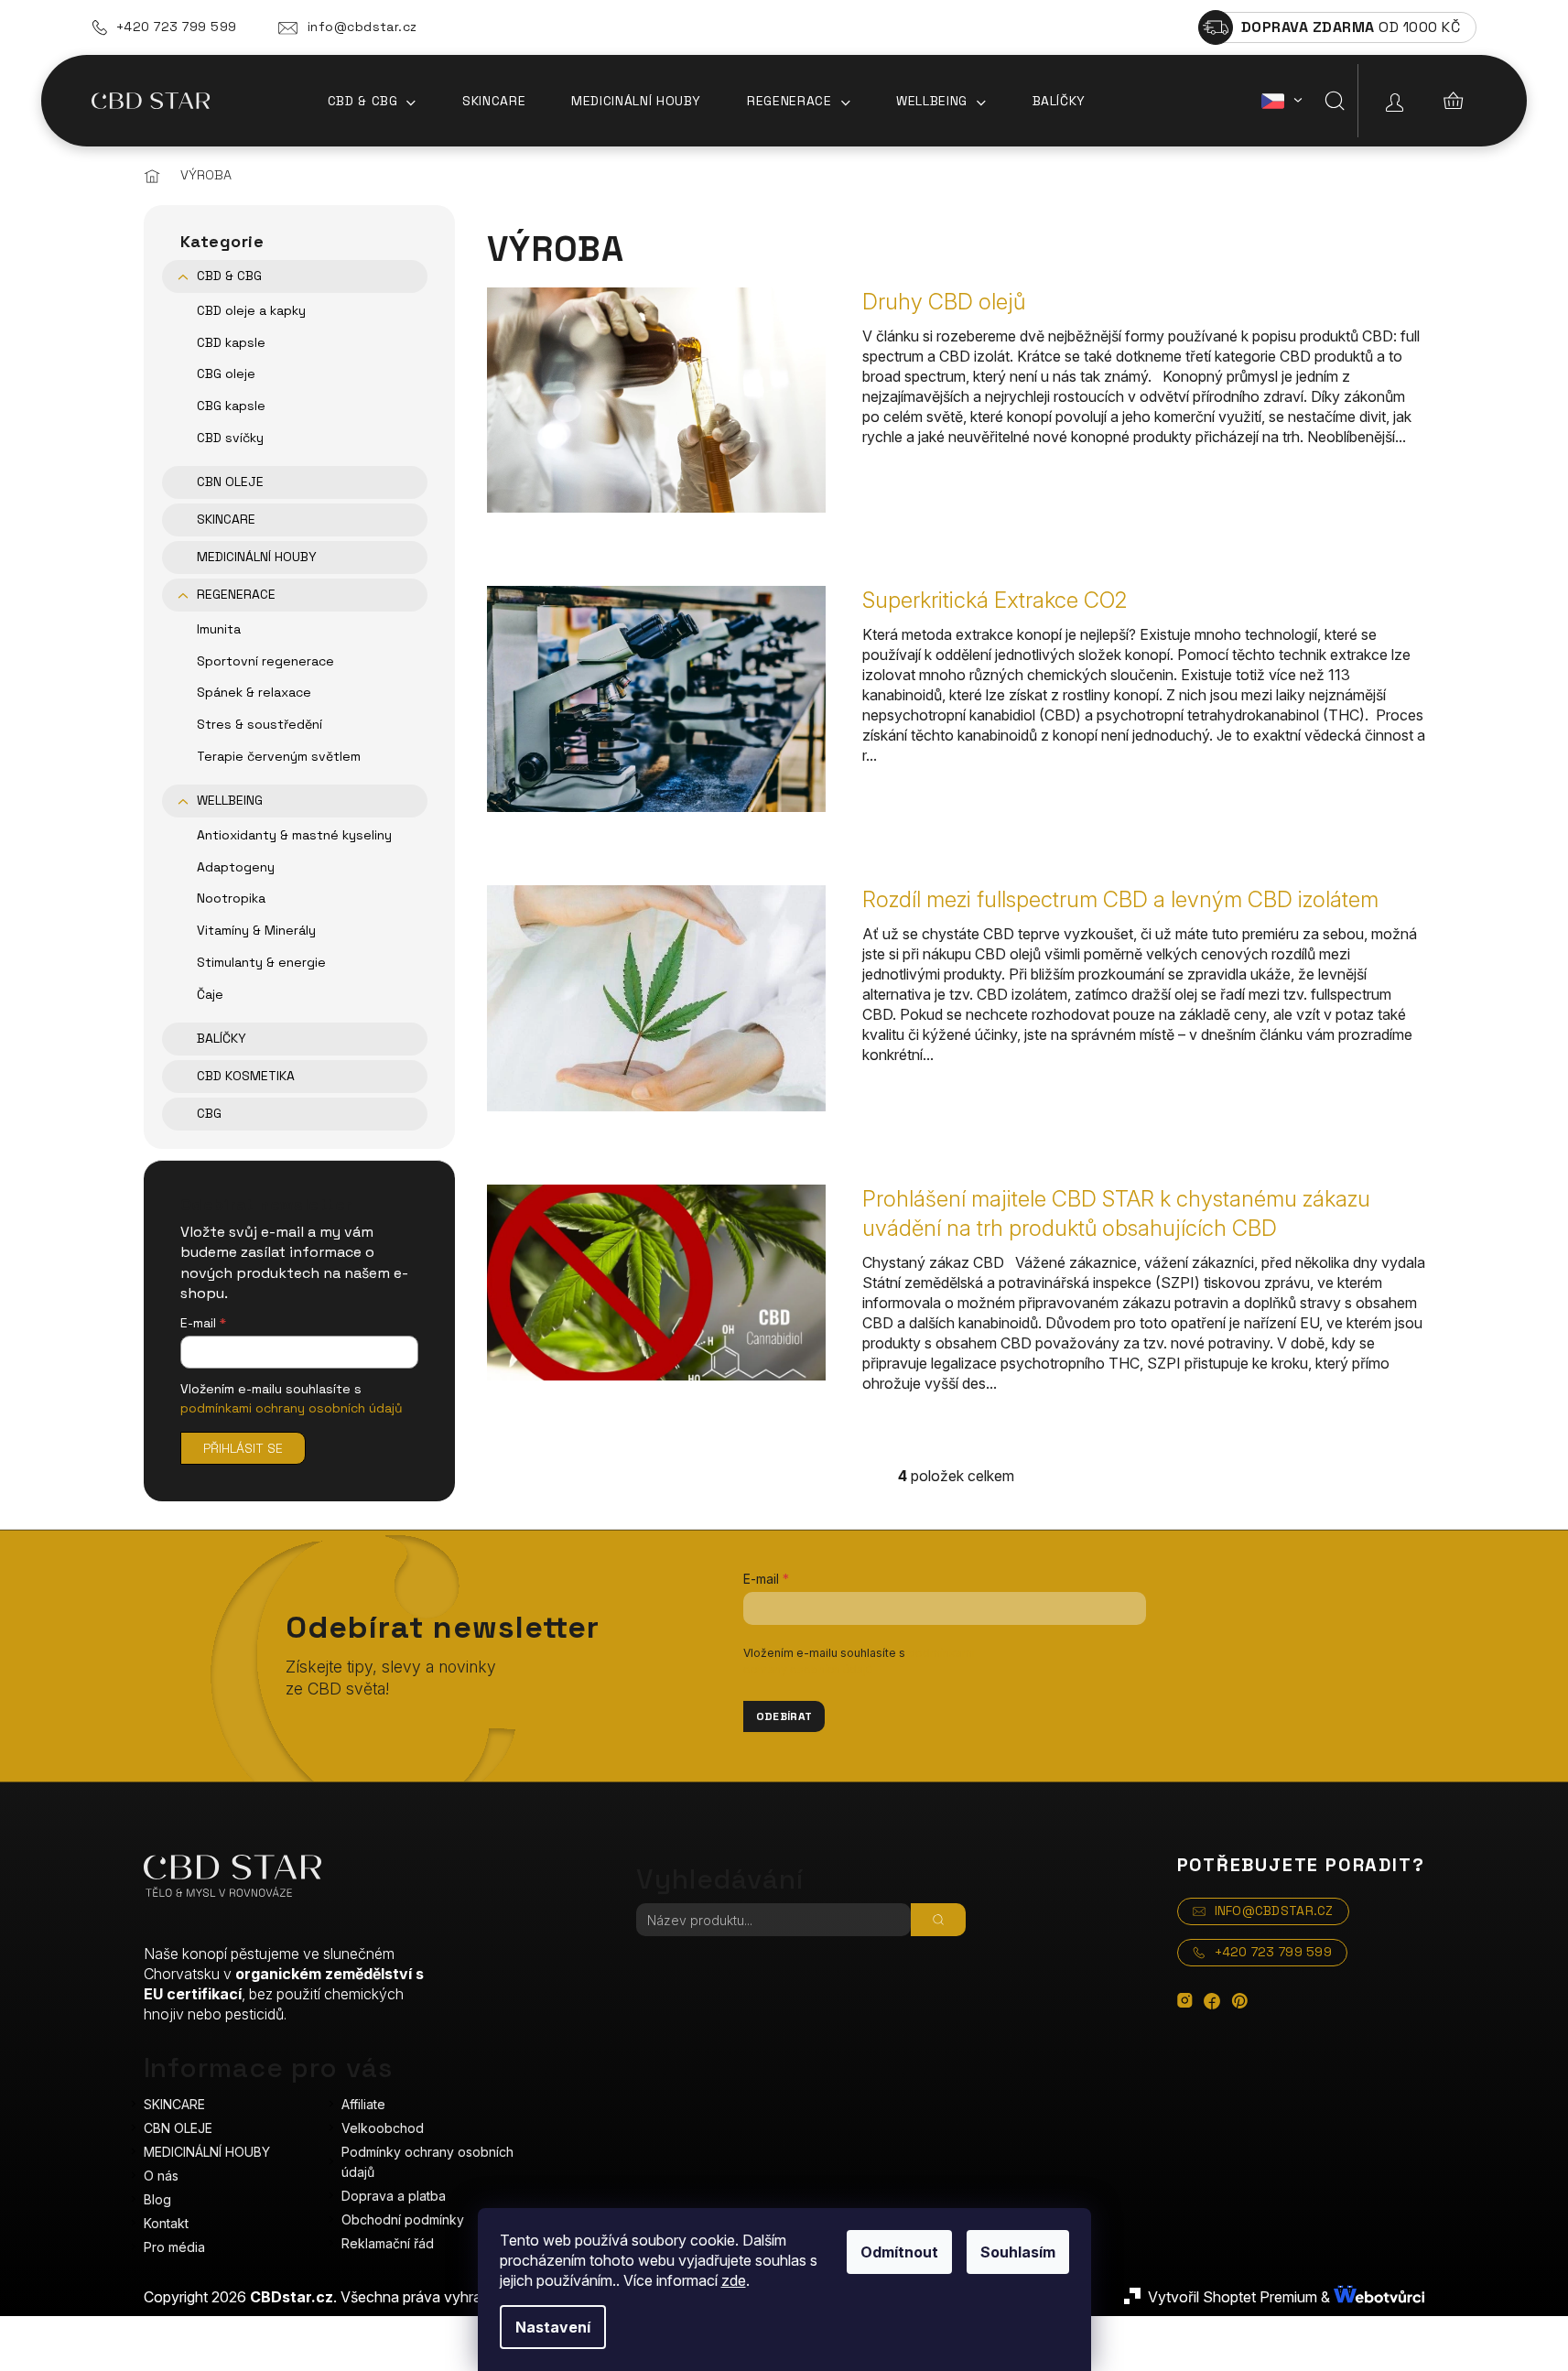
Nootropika (231, 898)
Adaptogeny (236, 867)
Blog (157, 2199)
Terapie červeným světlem (279, 756)
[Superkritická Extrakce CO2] (656, 698)
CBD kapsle (231, 342)
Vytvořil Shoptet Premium (1233, 2297)
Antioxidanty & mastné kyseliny (294, 835)
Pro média (174, 2247)
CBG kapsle (231, 406)
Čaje (210, 994)
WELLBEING (230, 800)
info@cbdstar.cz (362, 27)
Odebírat (784, 1716)
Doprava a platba (394, 2196)
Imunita (219, 629)
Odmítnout (899, 2252)
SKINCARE (226, 519)
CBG (209, 1113)
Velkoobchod (383, 2128)
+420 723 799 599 (177, 27)
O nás (161, 2176)
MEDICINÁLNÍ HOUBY (257, 557)
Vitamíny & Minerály (256, 930)
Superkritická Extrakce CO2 (995, 600)
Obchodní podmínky (403, 2219)
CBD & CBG (229, 276)
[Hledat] (1335, 101)
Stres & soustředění (260, 724)
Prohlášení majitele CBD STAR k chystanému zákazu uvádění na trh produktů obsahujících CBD (1116, 1213)
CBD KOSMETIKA (246, 1076)
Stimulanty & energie (261, 962)
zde (734, 2280)
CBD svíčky (230, 438)
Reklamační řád (388, 2243)
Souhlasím (1018, 2252)
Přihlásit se (243, 1448)
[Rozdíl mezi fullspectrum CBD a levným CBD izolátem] (656, 997)
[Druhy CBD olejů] (656, 398)
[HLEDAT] (938, 1920)
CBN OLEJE (230, 482)
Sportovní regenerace (265, 661)
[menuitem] (372, 101)
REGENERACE (236, 594)
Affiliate (363, 2104)
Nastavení (553, 2327)
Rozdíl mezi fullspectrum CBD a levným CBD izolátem (1120, 899)
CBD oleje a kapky (251, 310)
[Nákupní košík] (1454, 101)
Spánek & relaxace (254, 692)
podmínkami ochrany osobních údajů (292, 1408)
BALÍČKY (222, 1038)
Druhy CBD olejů (944, 302)
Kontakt (166, 2223)
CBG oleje (226, 374)
